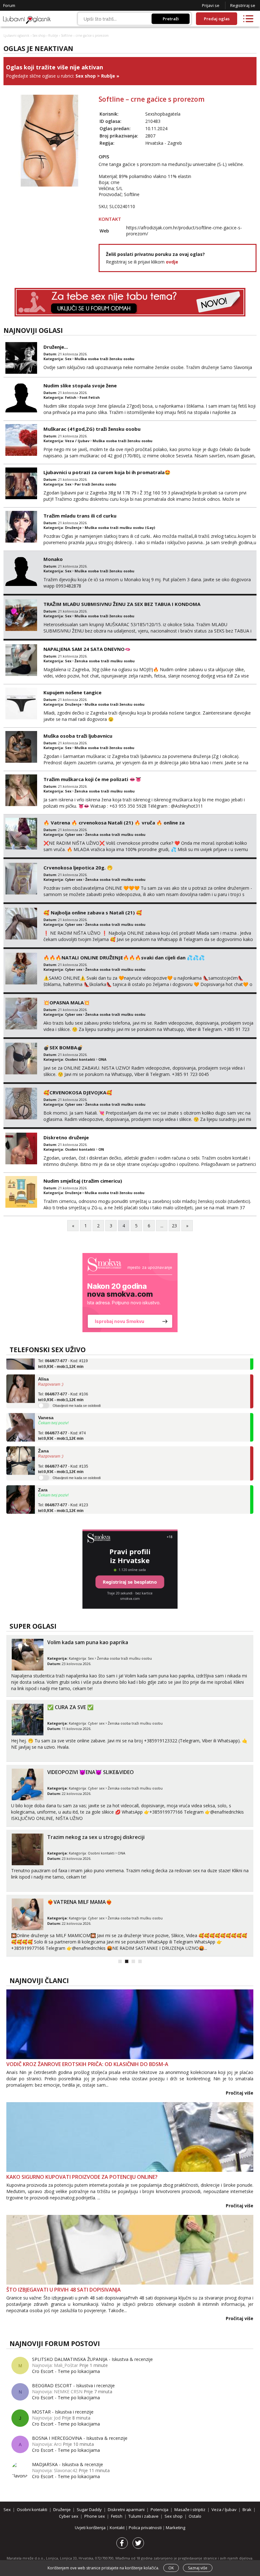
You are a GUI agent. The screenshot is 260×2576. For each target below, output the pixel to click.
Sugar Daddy (89, 2509)
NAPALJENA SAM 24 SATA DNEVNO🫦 (87, 649)
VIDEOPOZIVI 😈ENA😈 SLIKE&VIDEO (91, 1772)
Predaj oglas (217, 19)
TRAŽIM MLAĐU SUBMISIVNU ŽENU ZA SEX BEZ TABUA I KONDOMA (122, 604)
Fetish (71, 397)
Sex (68, 359)
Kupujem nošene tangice (72, 692)
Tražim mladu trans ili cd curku (80, 516)
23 (174, 1226)
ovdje (172, 262)
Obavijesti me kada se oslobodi (77, 1390)
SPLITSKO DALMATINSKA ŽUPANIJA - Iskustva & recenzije (92, 2359)
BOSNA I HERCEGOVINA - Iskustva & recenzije (80, 2438)
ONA (102, 1059)
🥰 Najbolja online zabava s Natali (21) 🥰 (93, 913)
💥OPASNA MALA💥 (67, 1002)
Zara (43, 1473)
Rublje (53, 35)
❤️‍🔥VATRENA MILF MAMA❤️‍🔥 (80, 1902)
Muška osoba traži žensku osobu (104, 359)
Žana (43, 1435)
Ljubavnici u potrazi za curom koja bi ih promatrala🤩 (107, 472)
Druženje (73, 528)
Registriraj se (243, 5)
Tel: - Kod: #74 (62, 1420)
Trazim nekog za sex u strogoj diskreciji (96, 1837)
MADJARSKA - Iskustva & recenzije (68, 2464)
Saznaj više (198, 2568)
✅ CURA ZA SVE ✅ (70, 1707)
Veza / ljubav (77, 441)
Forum (9, 5)
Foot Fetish (90, 397)
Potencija (159, 2509)
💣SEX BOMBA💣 (63, 1047)
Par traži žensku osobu (95, 484)
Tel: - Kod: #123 (63, 1492)
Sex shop (39, 35)
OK (171, 2568)
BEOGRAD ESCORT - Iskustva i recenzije (73, 2385)
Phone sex (95, 2516)
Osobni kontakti (80, 1059)
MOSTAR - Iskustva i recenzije (63, 2412)
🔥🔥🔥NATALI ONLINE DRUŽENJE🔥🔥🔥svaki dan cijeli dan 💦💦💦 (124, 957)
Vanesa (46, 1402)
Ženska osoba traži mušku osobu (105, 661)
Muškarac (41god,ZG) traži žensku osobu (92, 429)
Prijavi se (211, 5)
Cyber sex (74, 834)
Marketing (175, 2528)
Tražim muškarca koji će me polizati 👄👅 (92, 779)
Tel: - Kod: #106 (63, 1381)
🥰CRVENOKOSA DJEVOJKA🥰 (78, 1092)
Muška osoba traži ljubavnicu (78, 736)
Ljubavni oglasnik (16, 35)
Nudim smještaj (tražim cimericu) (83, 1181)
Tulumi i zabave (143, 2516)
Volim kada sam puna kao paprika (88, 1642)
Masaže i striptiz (190, 2509)
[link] (130, 1293)
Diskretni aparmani (126, 2509)
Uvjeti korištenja (91, 2528)
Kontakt (118, 2528)
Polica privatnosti (146, 2528)
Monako (53, 559)
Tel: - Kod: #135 (63, 1453)
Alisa (43, 1363)
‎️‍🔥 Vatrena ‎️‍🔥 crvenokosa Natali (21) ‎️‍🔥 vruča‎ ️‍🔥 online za (114, 823)
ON (101, 1149)
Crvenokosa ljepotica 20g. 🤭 (78, 868)
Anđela (46, 1507)
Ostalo (195, 2516)
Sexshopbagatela (163, 114)
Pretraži (171, 19)
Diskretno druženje (66, 1137)
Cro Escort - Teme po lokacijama (66, 2371)
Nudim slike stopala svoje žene (80, 385)
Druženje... (56, 347)
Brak (247, 2509)
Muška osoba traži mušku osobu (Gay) (120, 528)
